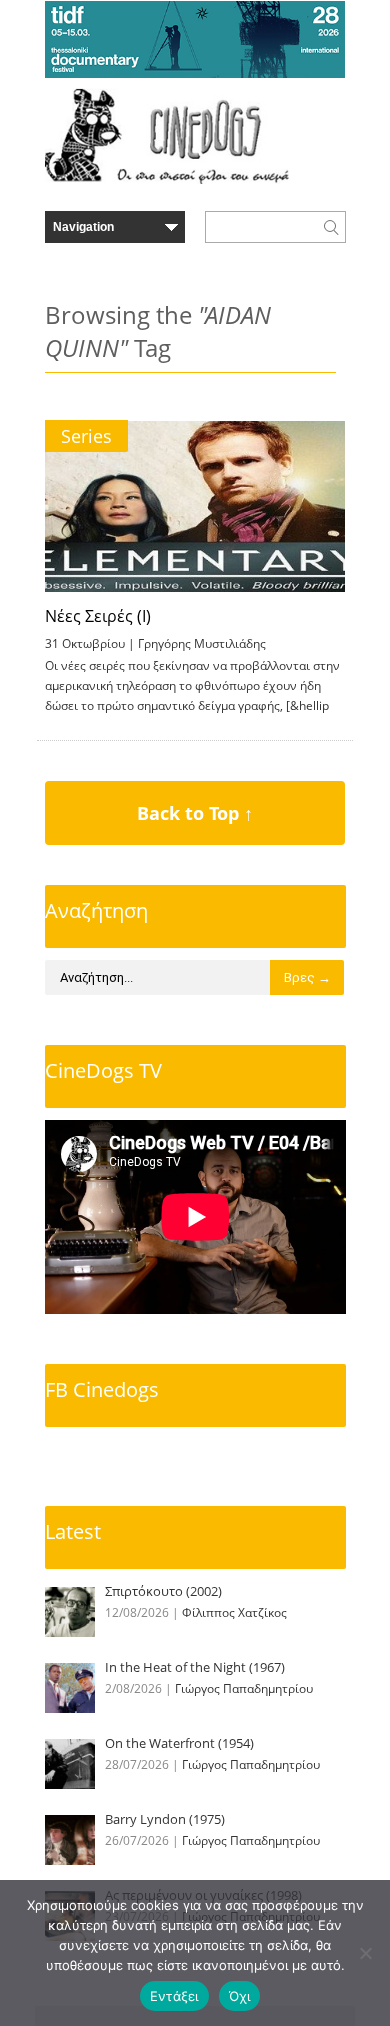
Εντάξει (174, 1996)
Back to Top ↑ (195, 813)
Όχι (240, 1996)
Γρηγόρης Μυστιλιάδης (202, 643)
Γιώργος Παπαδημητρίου (244, 1688)
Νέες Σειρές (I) (98, 616)
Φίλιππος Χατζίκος (234, 1612)
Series (86, 436)
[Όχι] (365, 1953)
